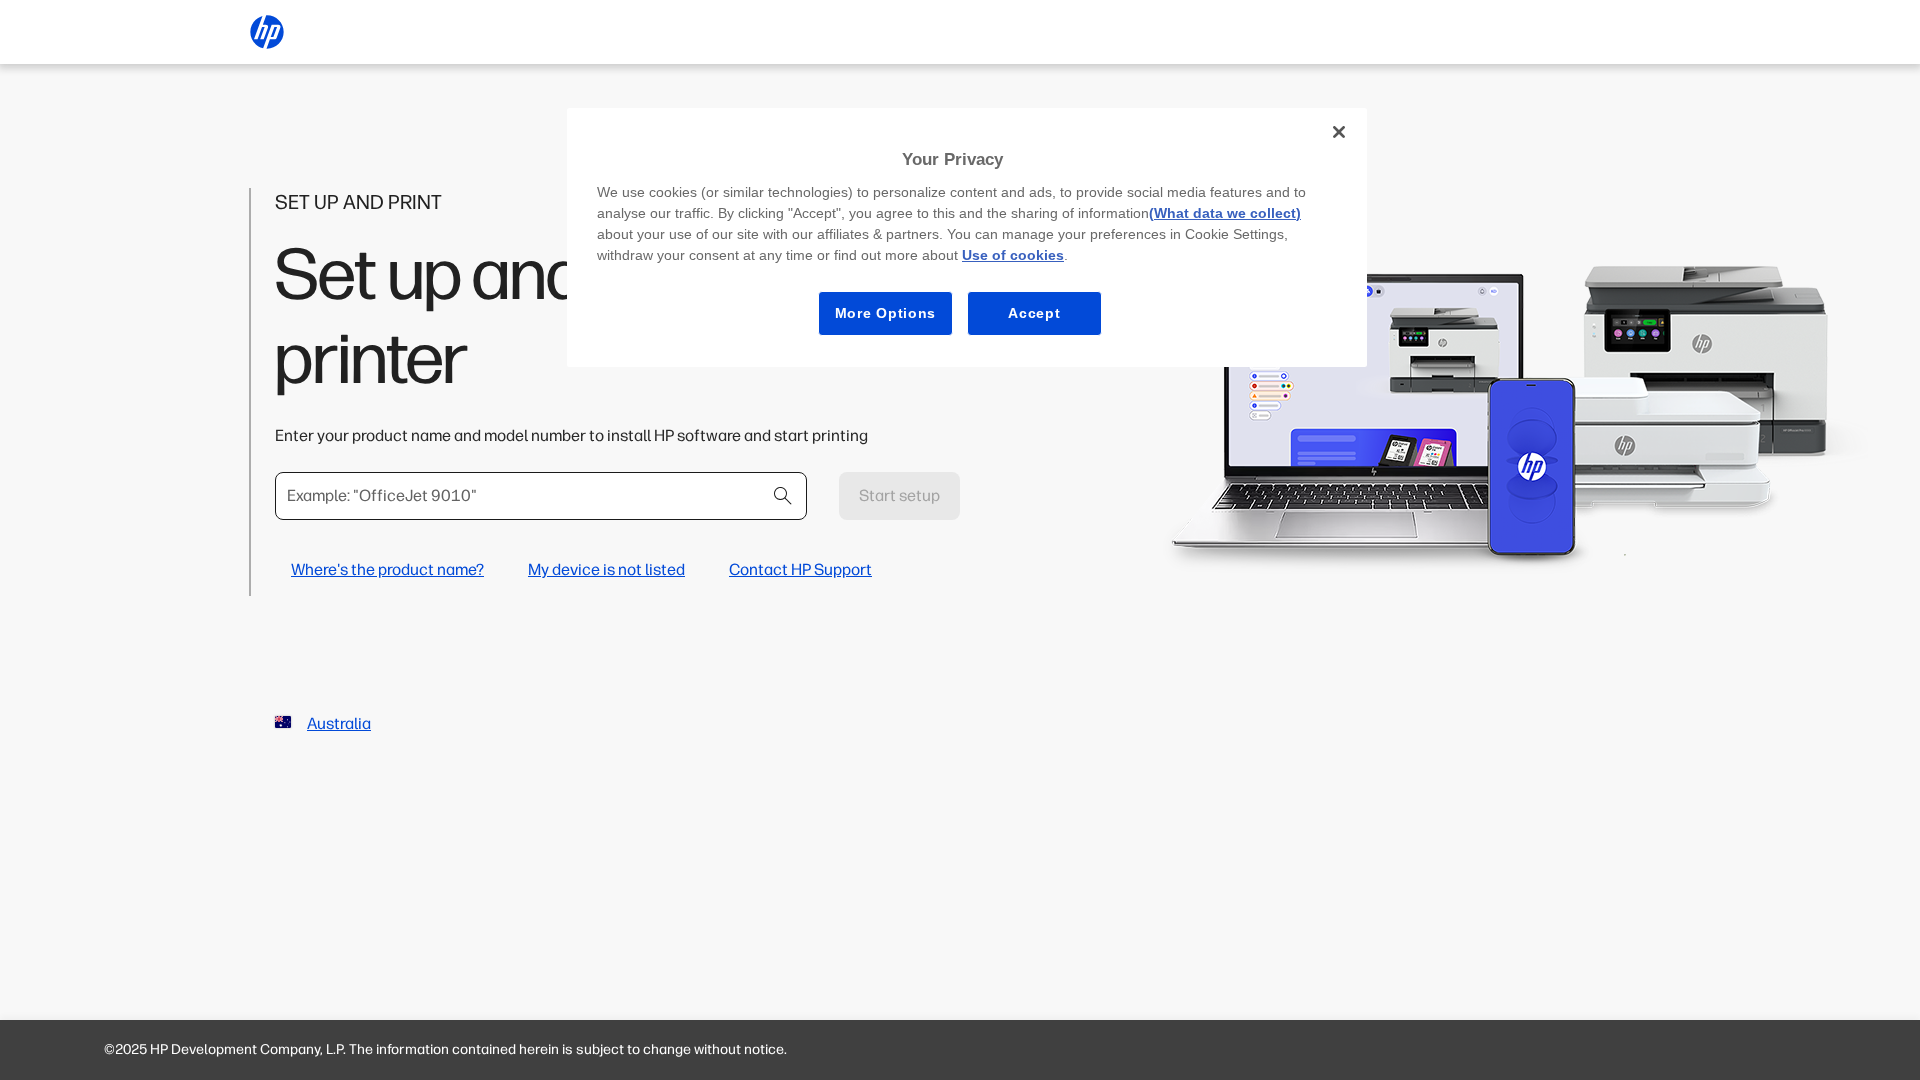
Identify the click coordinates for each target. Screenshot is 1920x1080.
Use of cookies (1013, 255)
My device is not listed (606, 569)
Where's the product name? (387, 569)
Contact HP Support (800, 569)
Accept (1034, 313)
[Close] (1339, 132)
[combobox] (541, 496)
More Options (885, 313)
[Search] (783, 496)
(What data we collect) (1225, 213)
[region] (967, 237)
